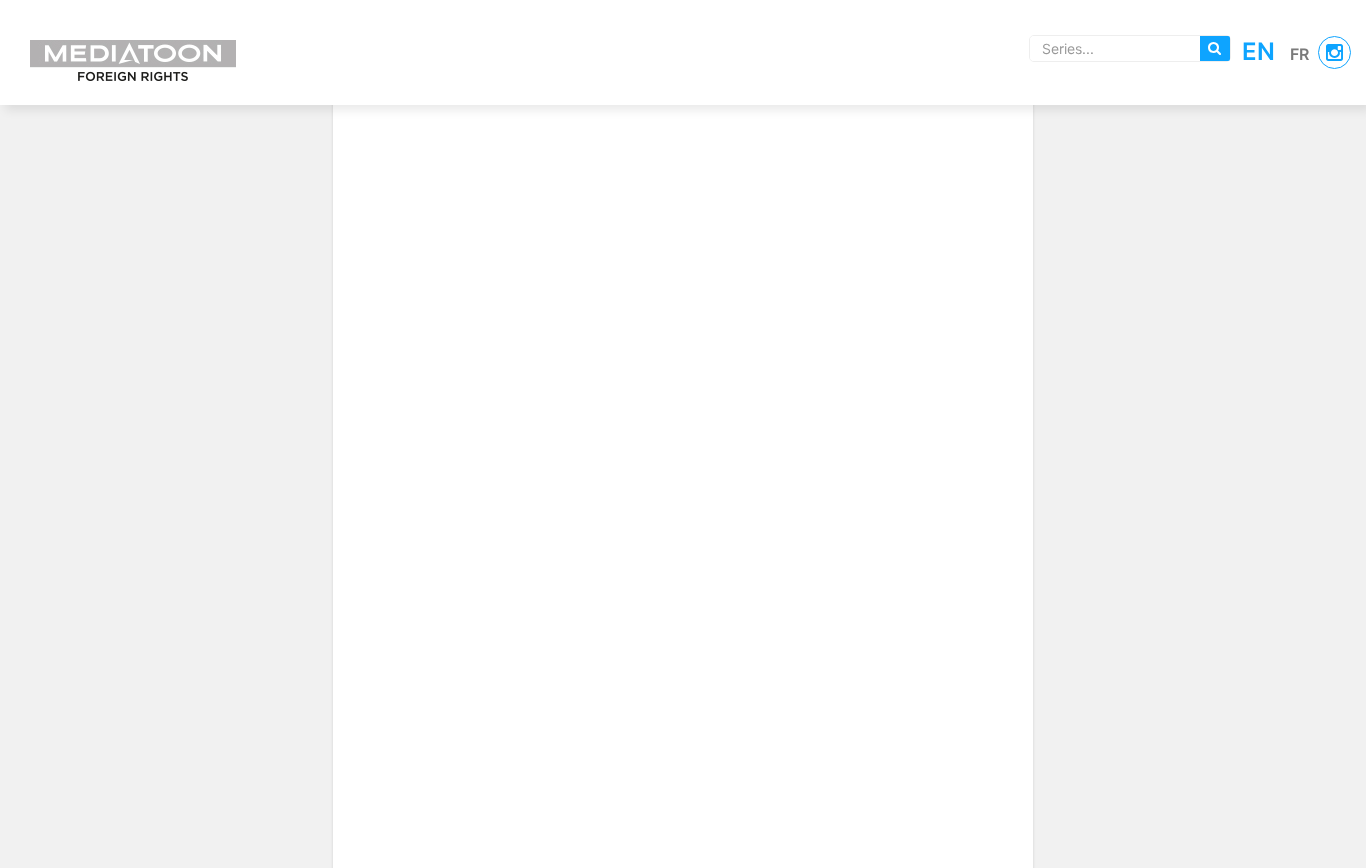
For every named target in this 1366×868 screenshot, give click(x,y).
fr (1299, 54)
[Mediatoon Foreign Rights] (133, 50)
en (1258, 51)
